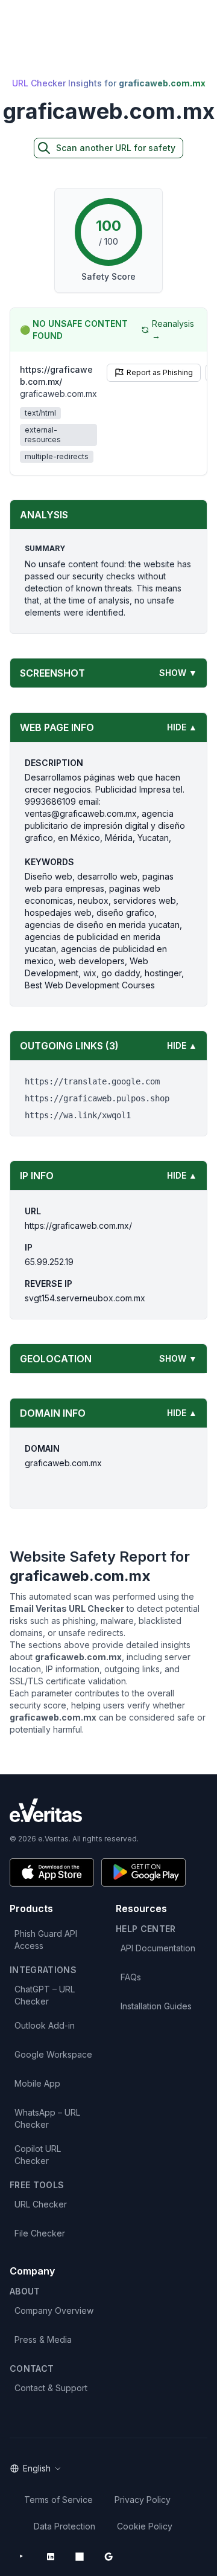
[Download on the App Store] (52, 1872)
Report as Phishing (160, 372)
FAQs (131, 1977)
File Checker (40, 2233)
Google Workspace (53, 2054)
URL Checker (41, 2204)
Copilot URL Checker (38, 2155)
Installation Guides (156, 2006)
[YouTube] (22, 2557)
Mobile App (37, 2083)
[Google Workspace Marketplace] (108, 2557)
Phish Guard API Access (46, 1940)
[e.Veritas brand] (108, 1810)
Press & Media (43, 2339)
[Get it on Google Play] (143, 1872)
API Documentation (158, 1948)
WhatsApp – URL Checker (47, 2118)
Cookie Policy (145, 2526)
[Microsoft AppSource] (80, 2557)
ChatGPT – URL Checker (45, 1995)
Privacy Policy (143, 2500)
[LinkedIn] (51, 2557)
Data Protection (64, 2526)
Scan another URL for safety (116, 148)
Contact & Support (51, 2388)
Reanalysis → (173, 330)
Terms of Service (58, 2500)
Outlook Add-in (45, 2025)
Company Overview (54, 2310)
